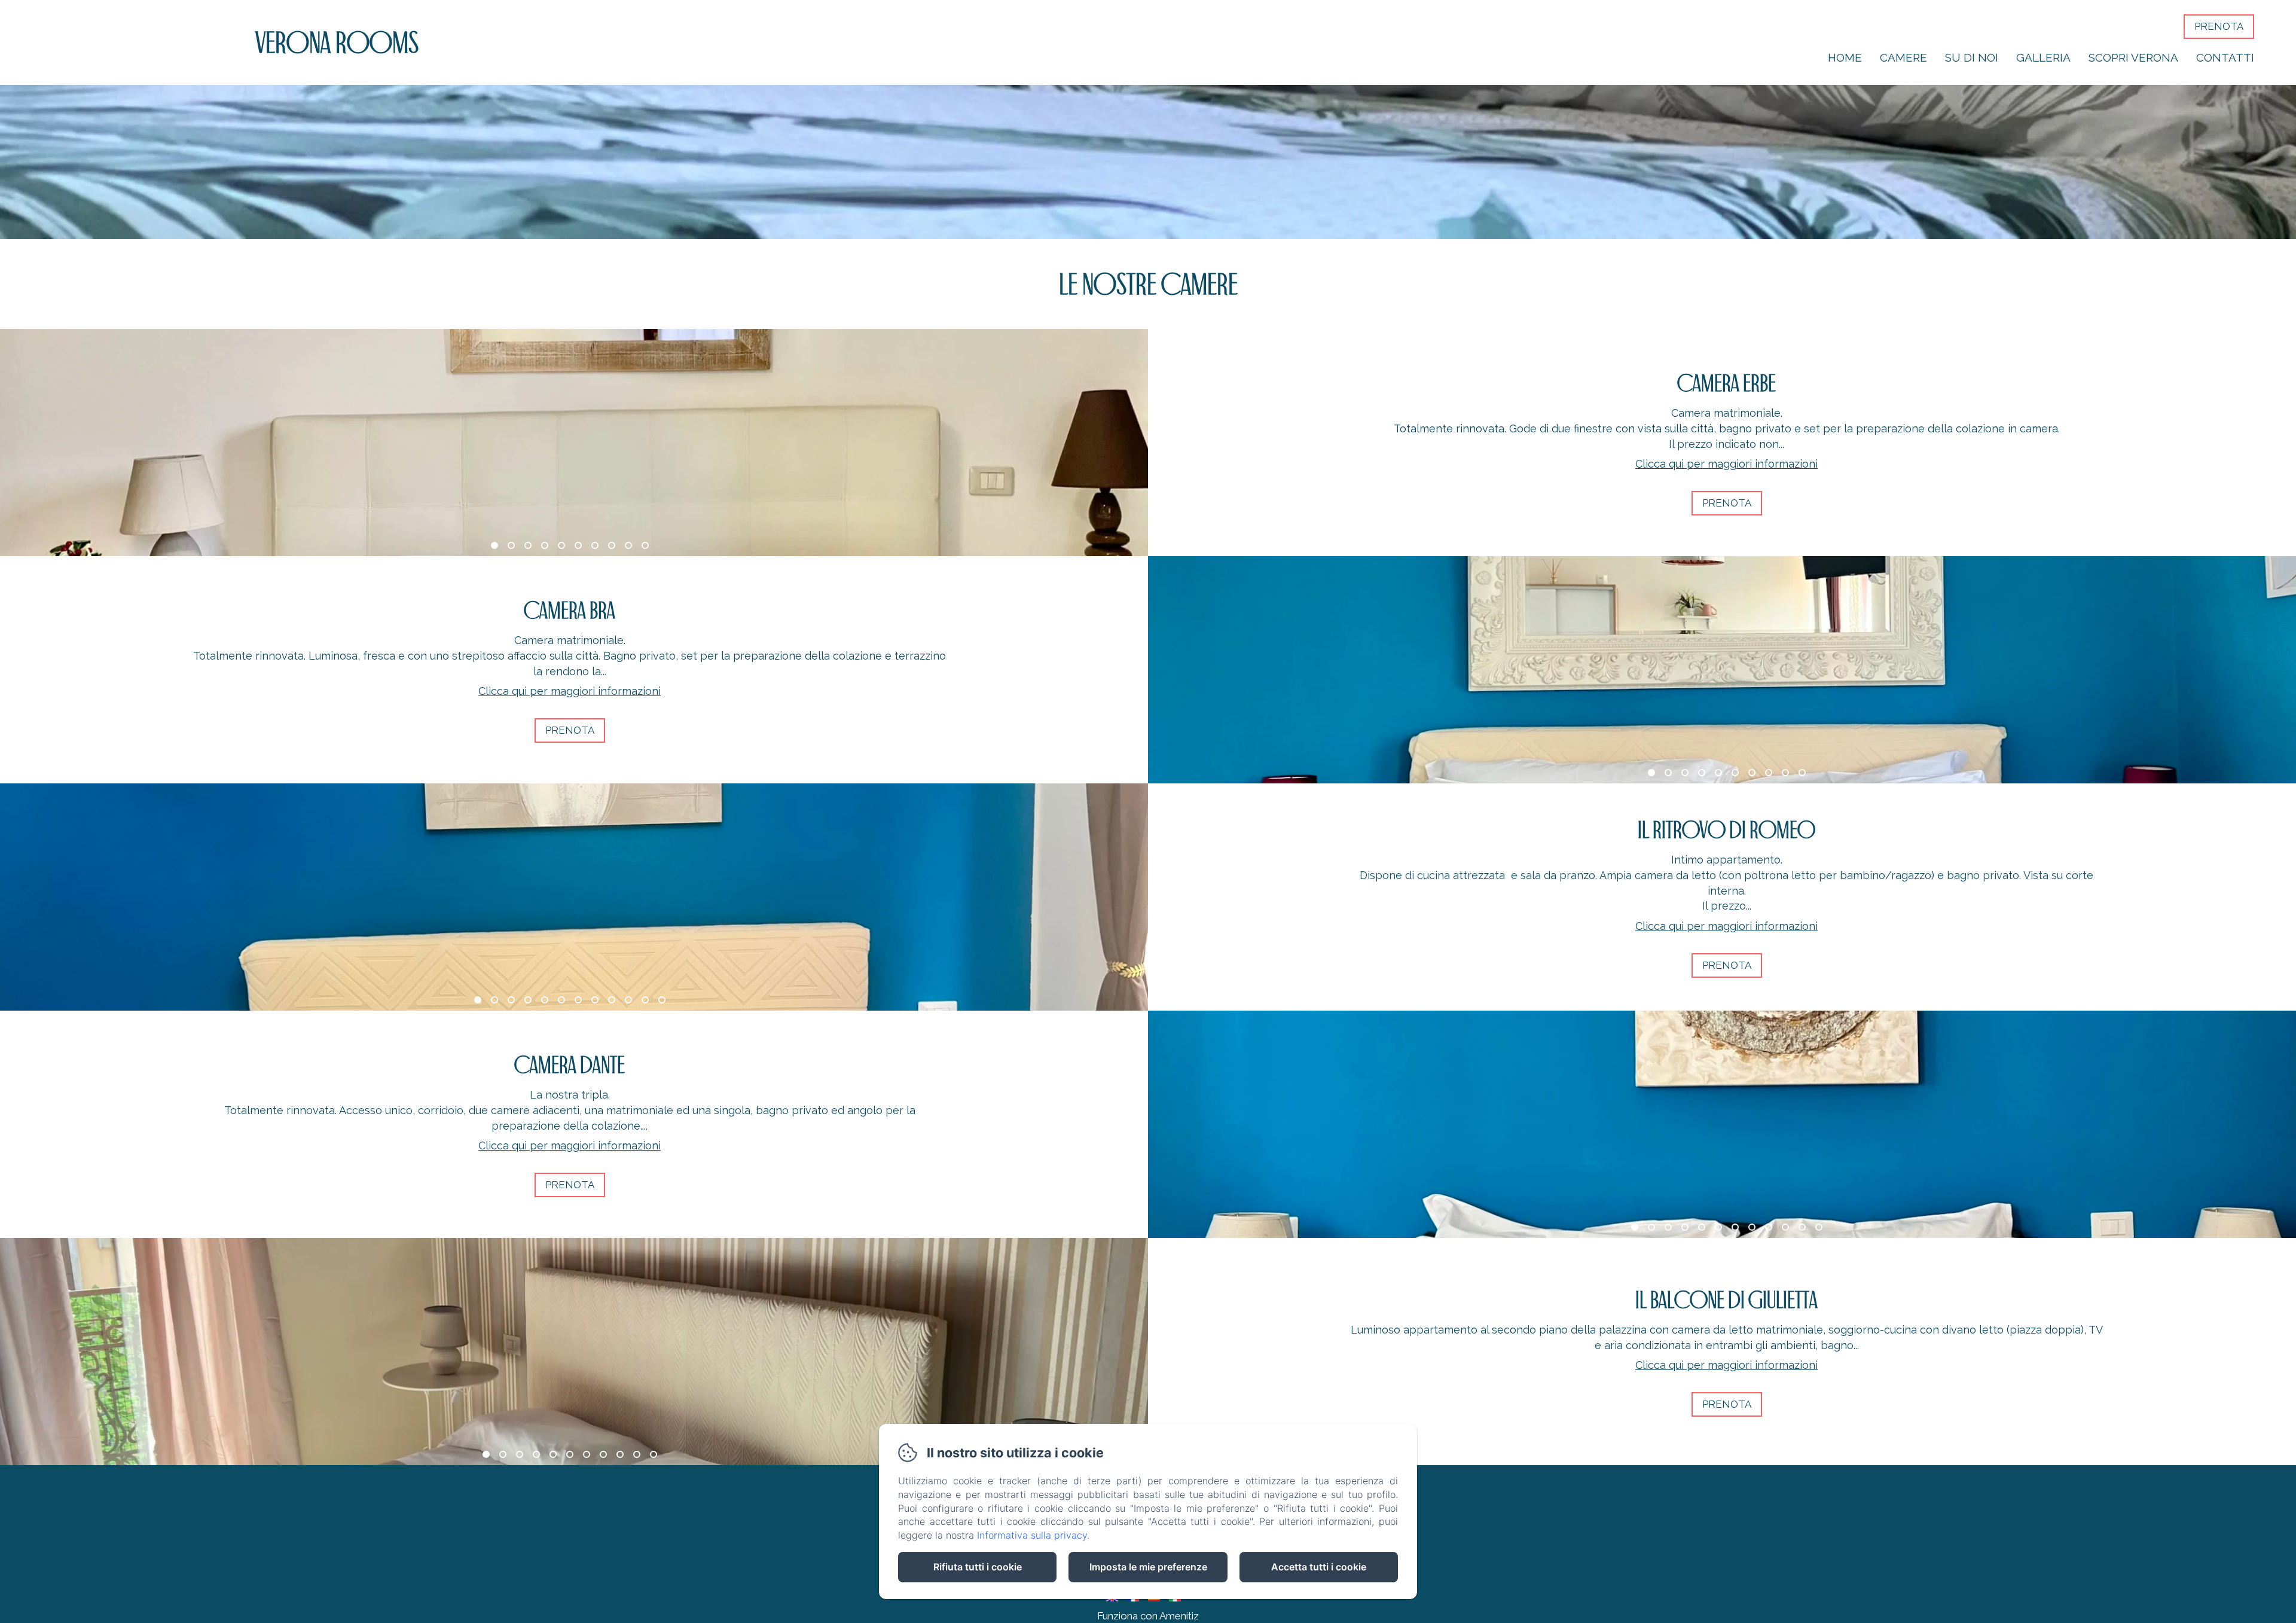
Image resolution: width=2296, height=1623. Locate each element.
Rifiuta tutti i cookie (978, 1567)
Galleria (2043, 57)
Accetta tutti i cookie (1319, 1567)
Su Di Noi (1972, 57)
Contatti (2225, 57)
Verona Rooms (337, 42)
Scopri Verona (2133, 57)
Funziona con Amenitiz (1148, 1616)
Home (1845, 57)
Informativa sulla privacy (1032, 1535)
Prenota (2219, 26)
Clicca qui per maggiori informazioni (1726, 464)
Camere (1903, 57)
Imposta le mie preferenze (1148, 1567)
